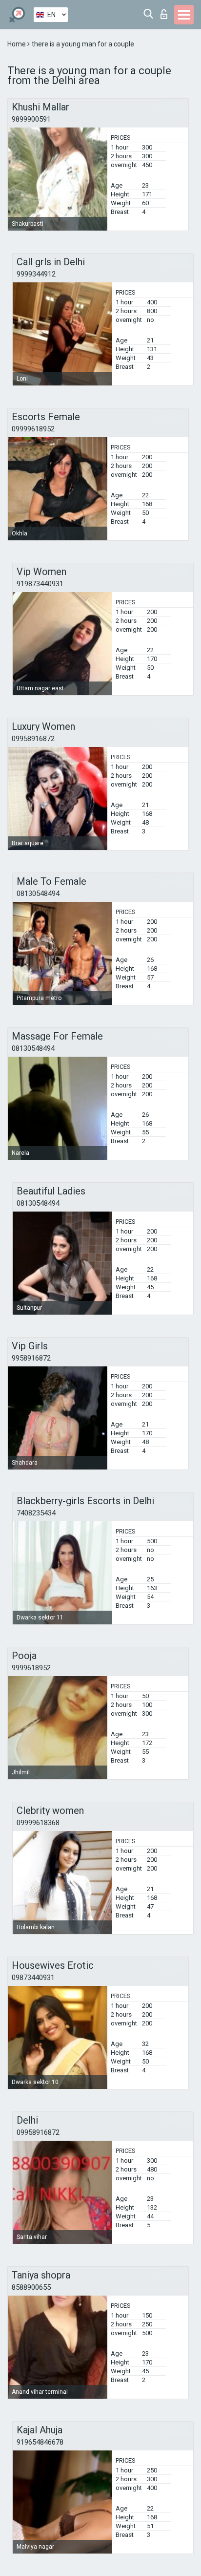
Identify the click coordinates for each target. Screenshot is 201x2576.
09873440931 (33, 1978)
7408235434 (36, 1513)
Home (17, 44)
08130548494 (38, 894)
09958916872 (33, 739)
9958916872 (31, 1358)
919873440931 (40, 584)
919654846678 (40, 2442)
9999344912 (36, 274)
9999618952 (31, 1668)
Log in (166, 11)
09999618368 (38, 1823)
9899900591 (31, 119)
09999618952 (33, 429)
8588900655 (31, 2287)
